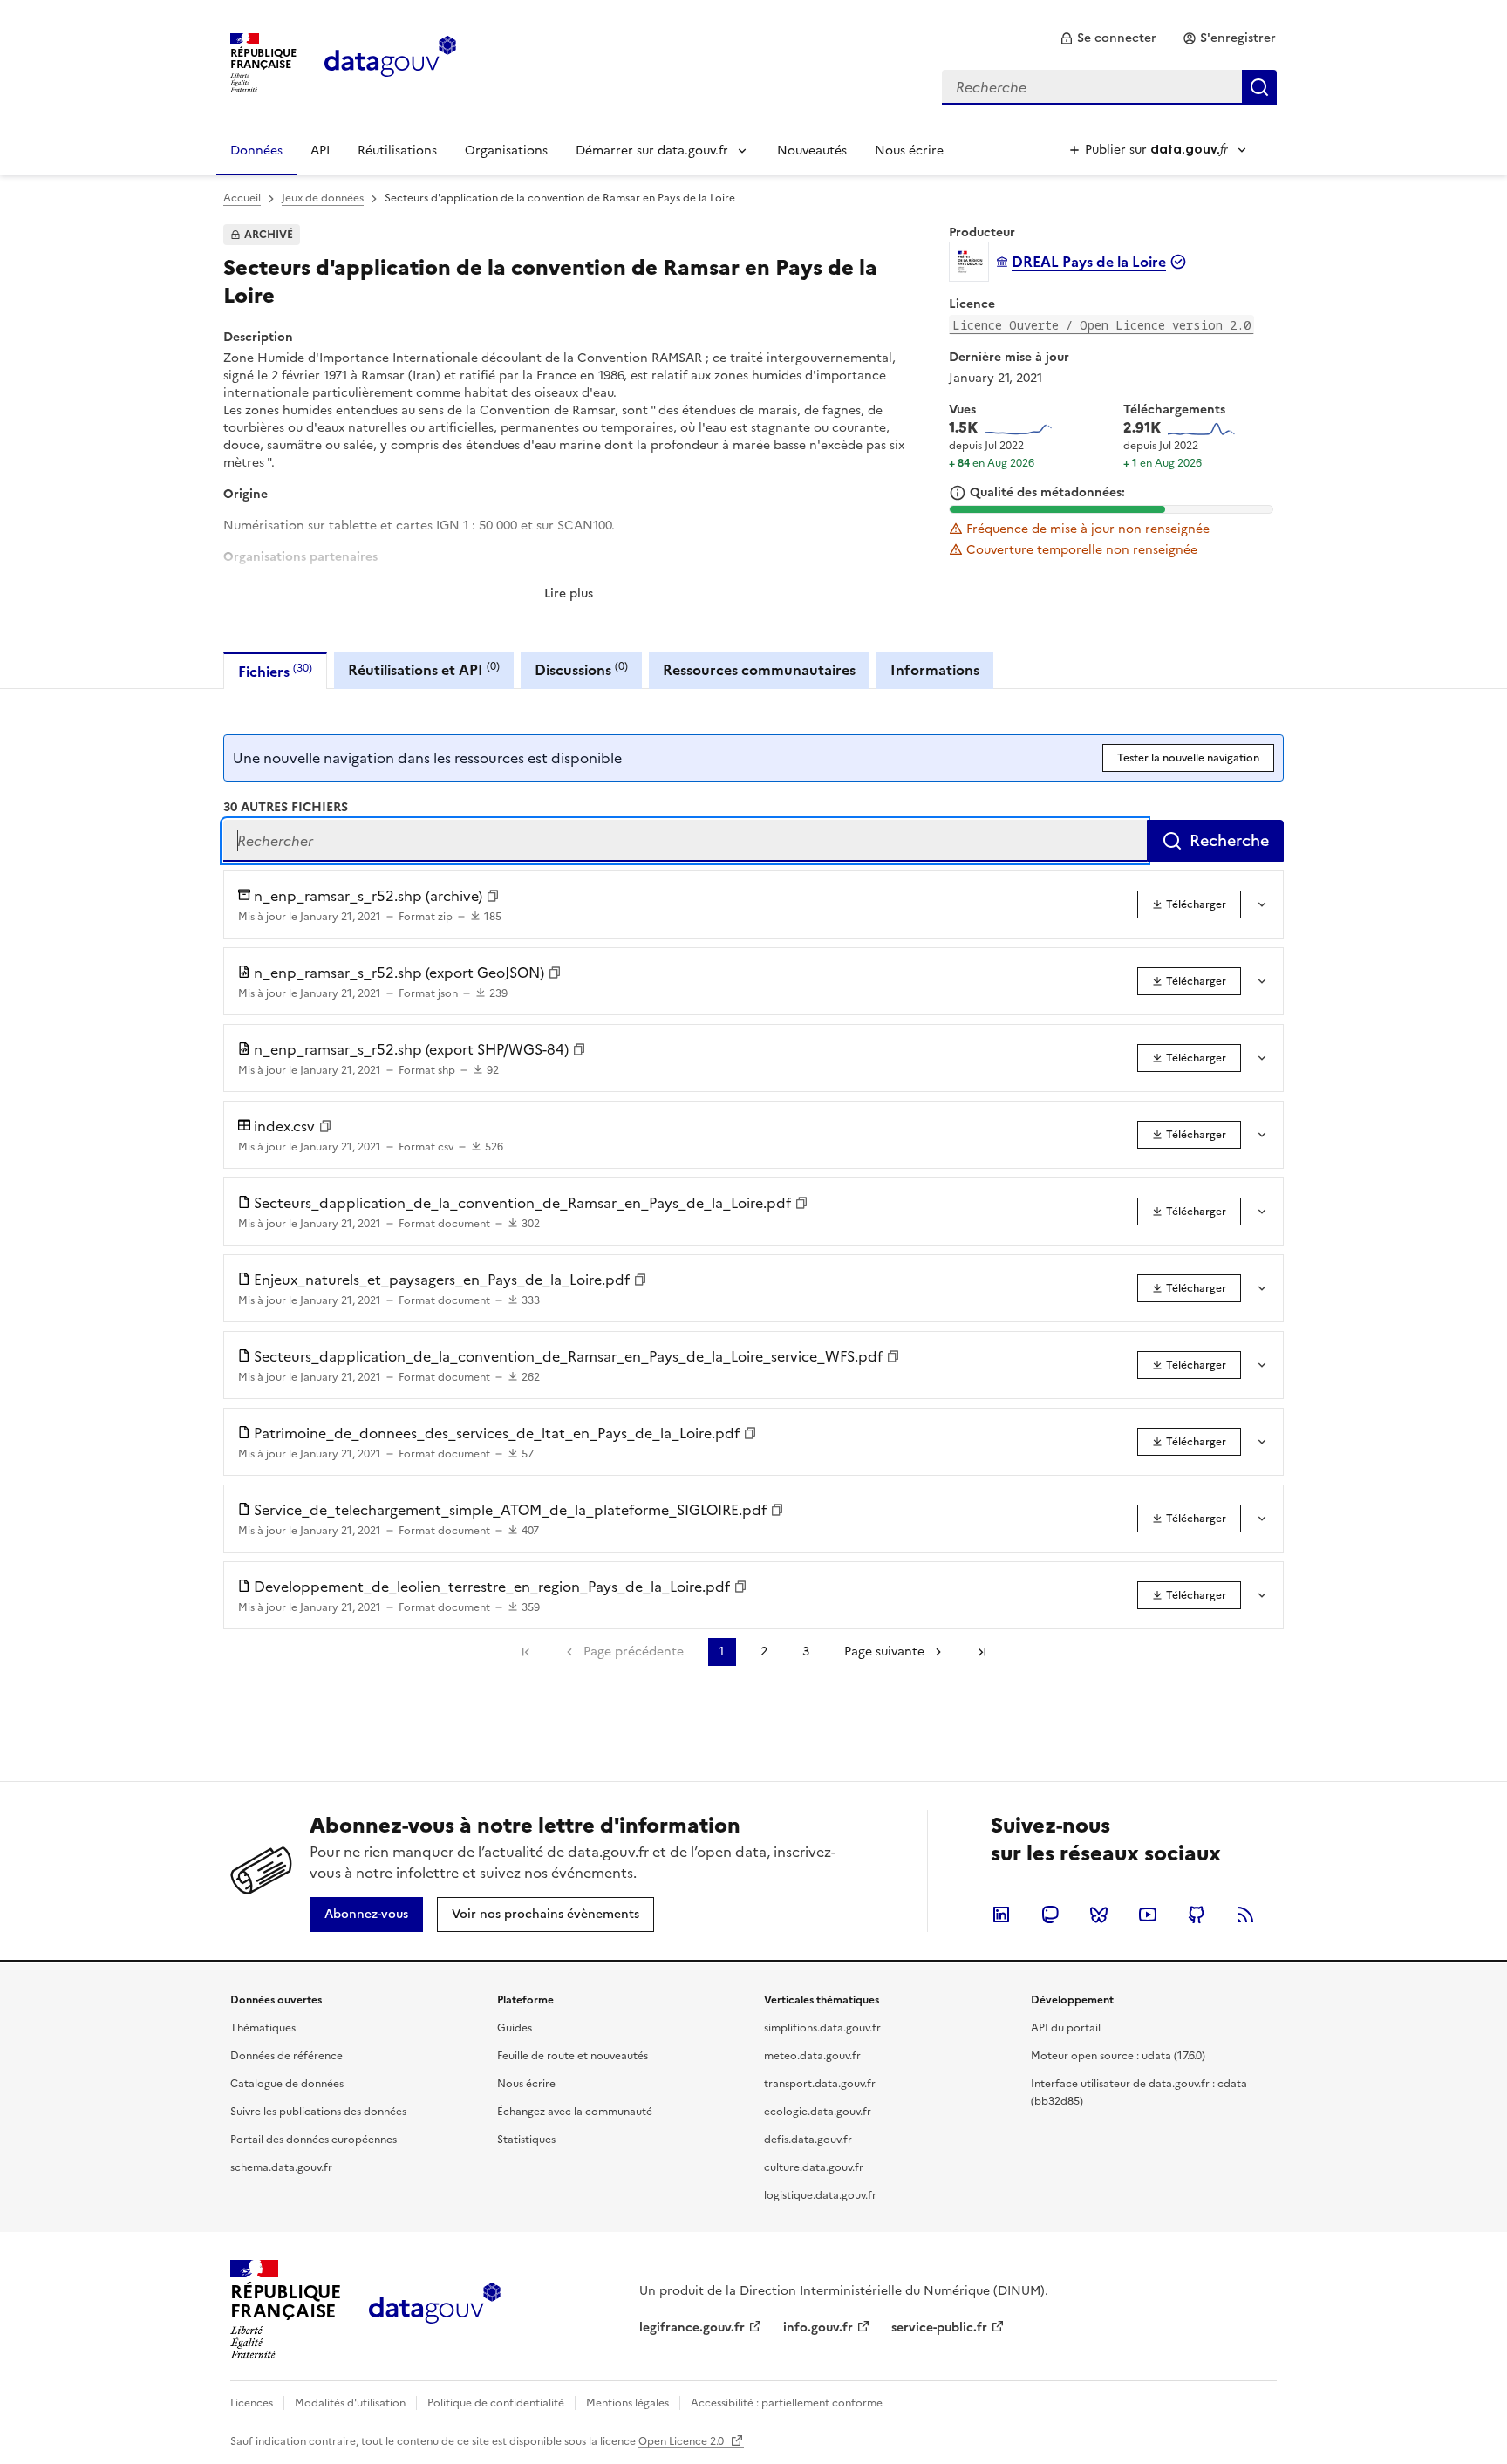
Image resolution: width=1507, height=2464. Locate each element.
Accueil (242, 198)
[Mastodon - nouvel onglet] (1050, 1915)
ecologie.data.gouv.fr (818, 2112)
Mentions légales (627, 2403)
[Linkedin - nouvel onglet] (1001, 1915)
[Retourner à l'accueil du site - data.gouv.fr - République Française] (435, 2310)
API (320, 150)
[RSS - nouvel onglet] (1245, 1915)
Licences (252, 2403)
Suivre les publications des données (318, 2112)
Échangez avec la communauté (575, 2112)
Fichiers (275, 671)
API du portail (1066, 2028)
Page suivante (884, 1652)
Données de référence (286, 2056)
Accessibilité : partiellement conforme (787, 2403)
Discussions (581, 669)
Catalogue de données (287, 2084)
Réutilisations (397, 150)
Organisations (506, 150)
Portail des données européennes (314, 2140)
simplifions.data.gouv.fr (822, 2028)
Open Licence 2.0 (682, 2441)
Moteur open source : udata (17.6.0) (1118, 2056)
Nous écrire (909, 150)
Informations (935, 670)
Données (256, 150)
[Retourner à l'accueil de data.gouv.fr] (390, 61)
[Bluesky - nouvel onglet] (1099, 1915)
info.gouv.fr (818, 2327)
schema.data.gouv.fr (281, 2167)
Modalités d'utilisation (350, 2403)
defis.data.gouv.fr (808, 2140)
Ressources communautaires (759, 670)
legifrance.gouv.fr (692, 2327)
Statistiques (526, 2140)
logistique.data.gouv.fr (820, 2195)
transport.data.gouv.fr (820, 2084)
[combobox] (1109, 87)
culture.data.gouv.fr (814, 2167)
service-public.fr (939, 2327)
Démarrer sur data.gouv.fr (652, 150)
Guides (515, 2028)
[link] (1108, 38)
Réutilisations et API (424, 669)
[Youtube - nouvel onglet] (1148, 1915)
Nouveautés (812, 150)
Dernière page (982, 1652)
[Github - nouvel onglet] (1197, 1915)
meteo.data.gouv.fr (812, 2056)
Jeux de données (323, 198)
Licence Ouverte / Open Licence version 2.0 (1101, 325)
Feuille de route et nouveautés (573, 2056)
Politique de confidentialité (496, 2403)
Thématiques (263, 2028)
